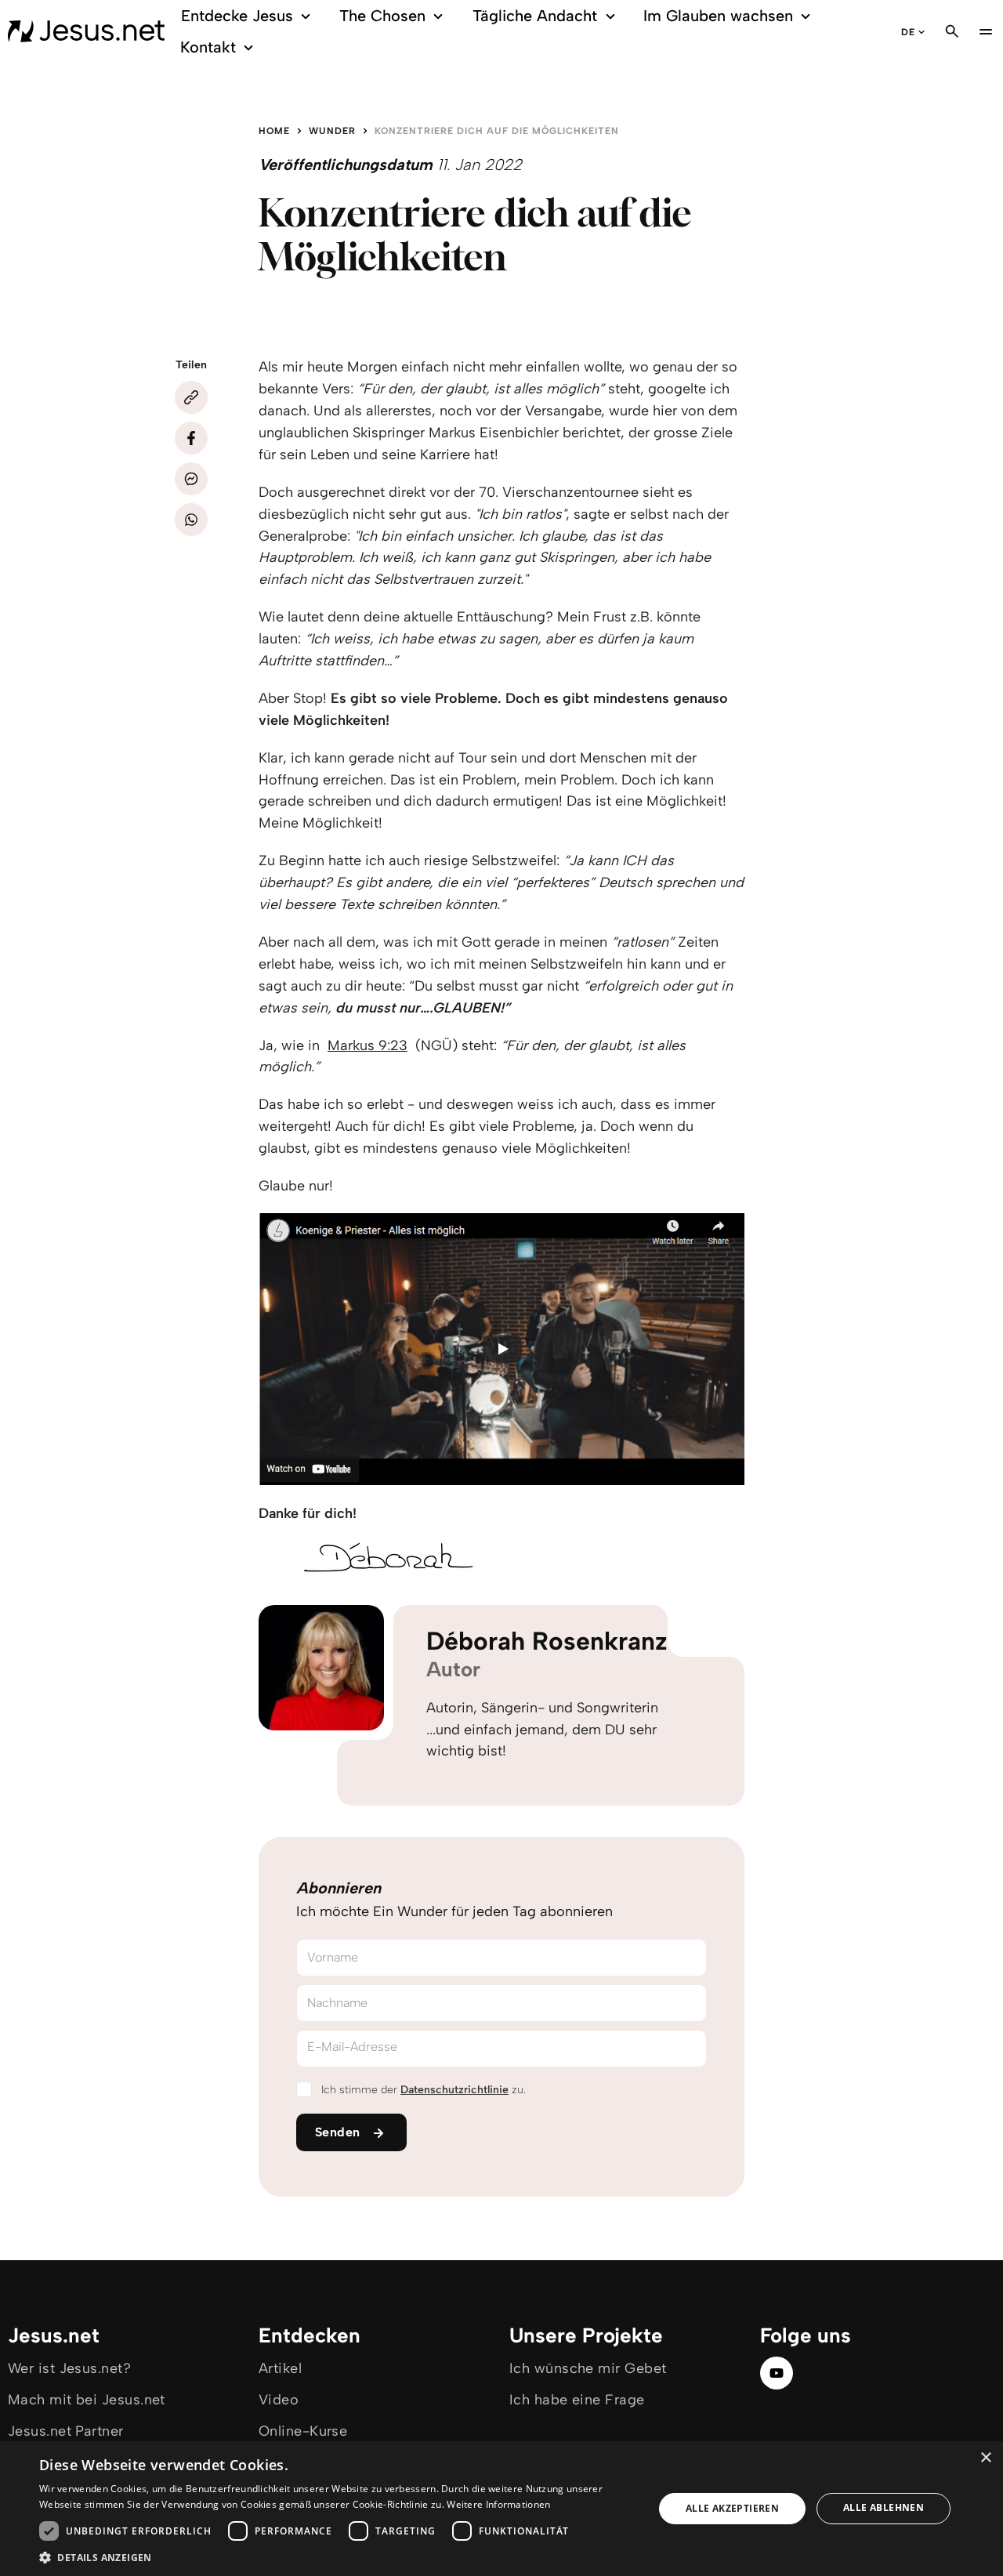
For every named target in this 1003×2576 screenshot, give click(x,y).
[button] (337, 2557)
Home (274, 131)
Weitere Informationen (498, 2504)
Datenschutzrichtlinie (454, 2090)
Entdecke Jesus (237, 16)
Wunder (332, 131)
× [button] (985, 2458)
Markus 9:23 (368, 1045)
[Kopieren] (191, 397)
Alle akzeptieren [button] (732, 2508)
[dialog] (501, 2509)
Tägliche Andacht (535, 16)
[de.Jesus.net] (86, 31)
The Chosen (382, 16)
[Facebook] (191, 438)
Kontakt (208, 47)
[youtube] (777, 2373)
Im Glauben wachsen (718, 16)
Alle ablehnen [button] (884, 2507)
